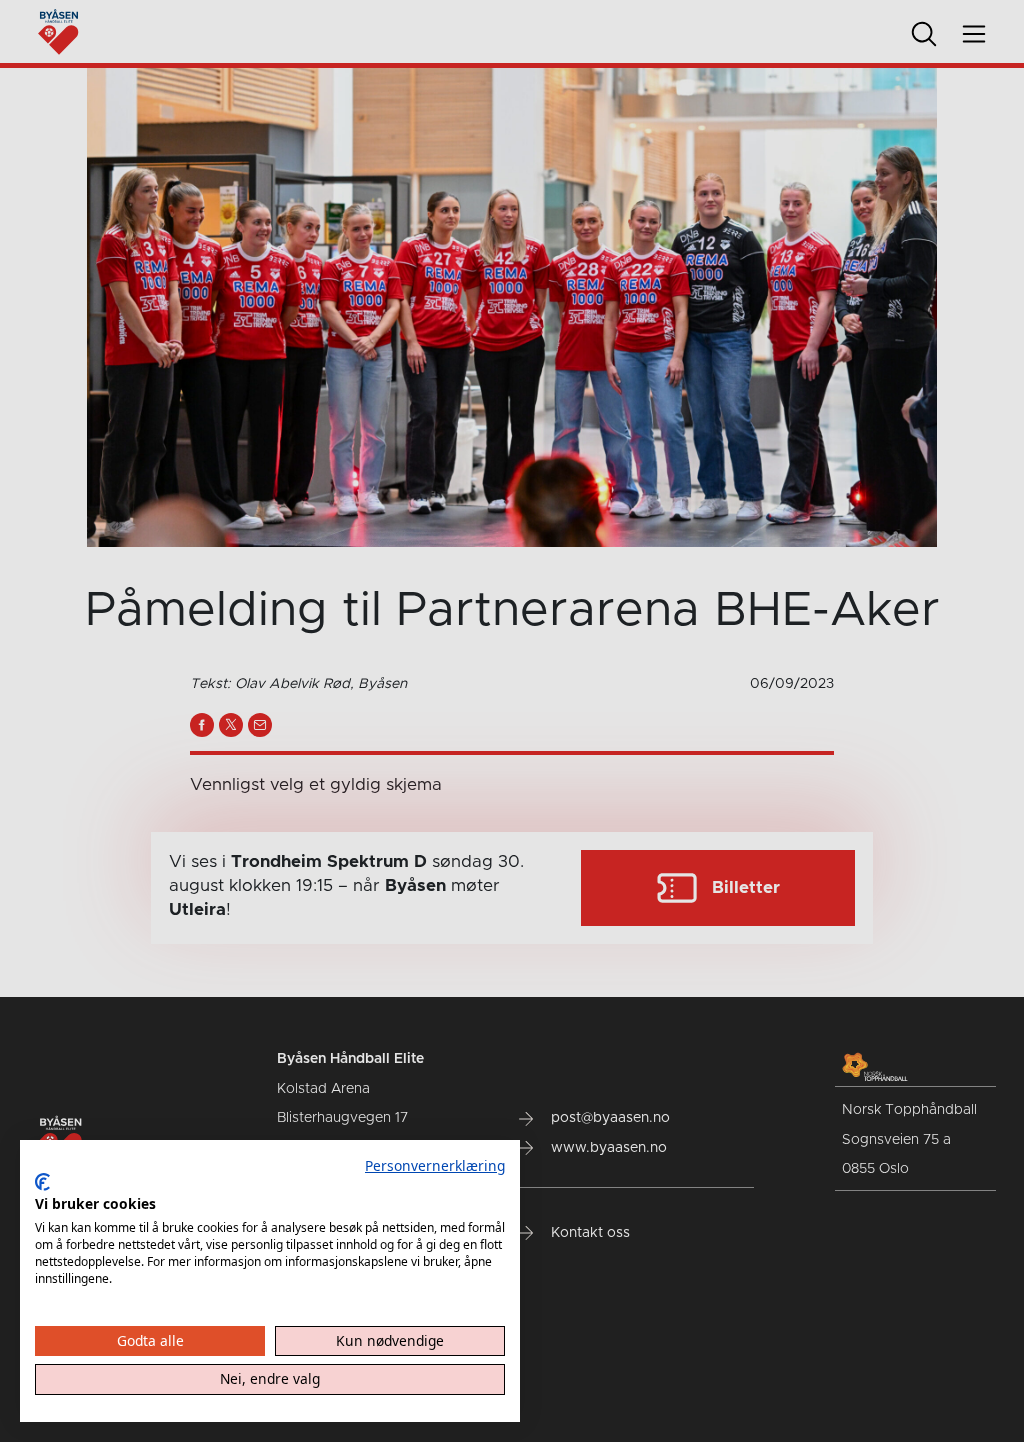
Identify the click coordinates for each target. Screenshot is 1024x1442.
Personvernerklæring (435, 1165)
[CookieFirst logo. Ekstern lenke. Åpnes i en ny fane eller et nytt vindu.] (42, 1182)
